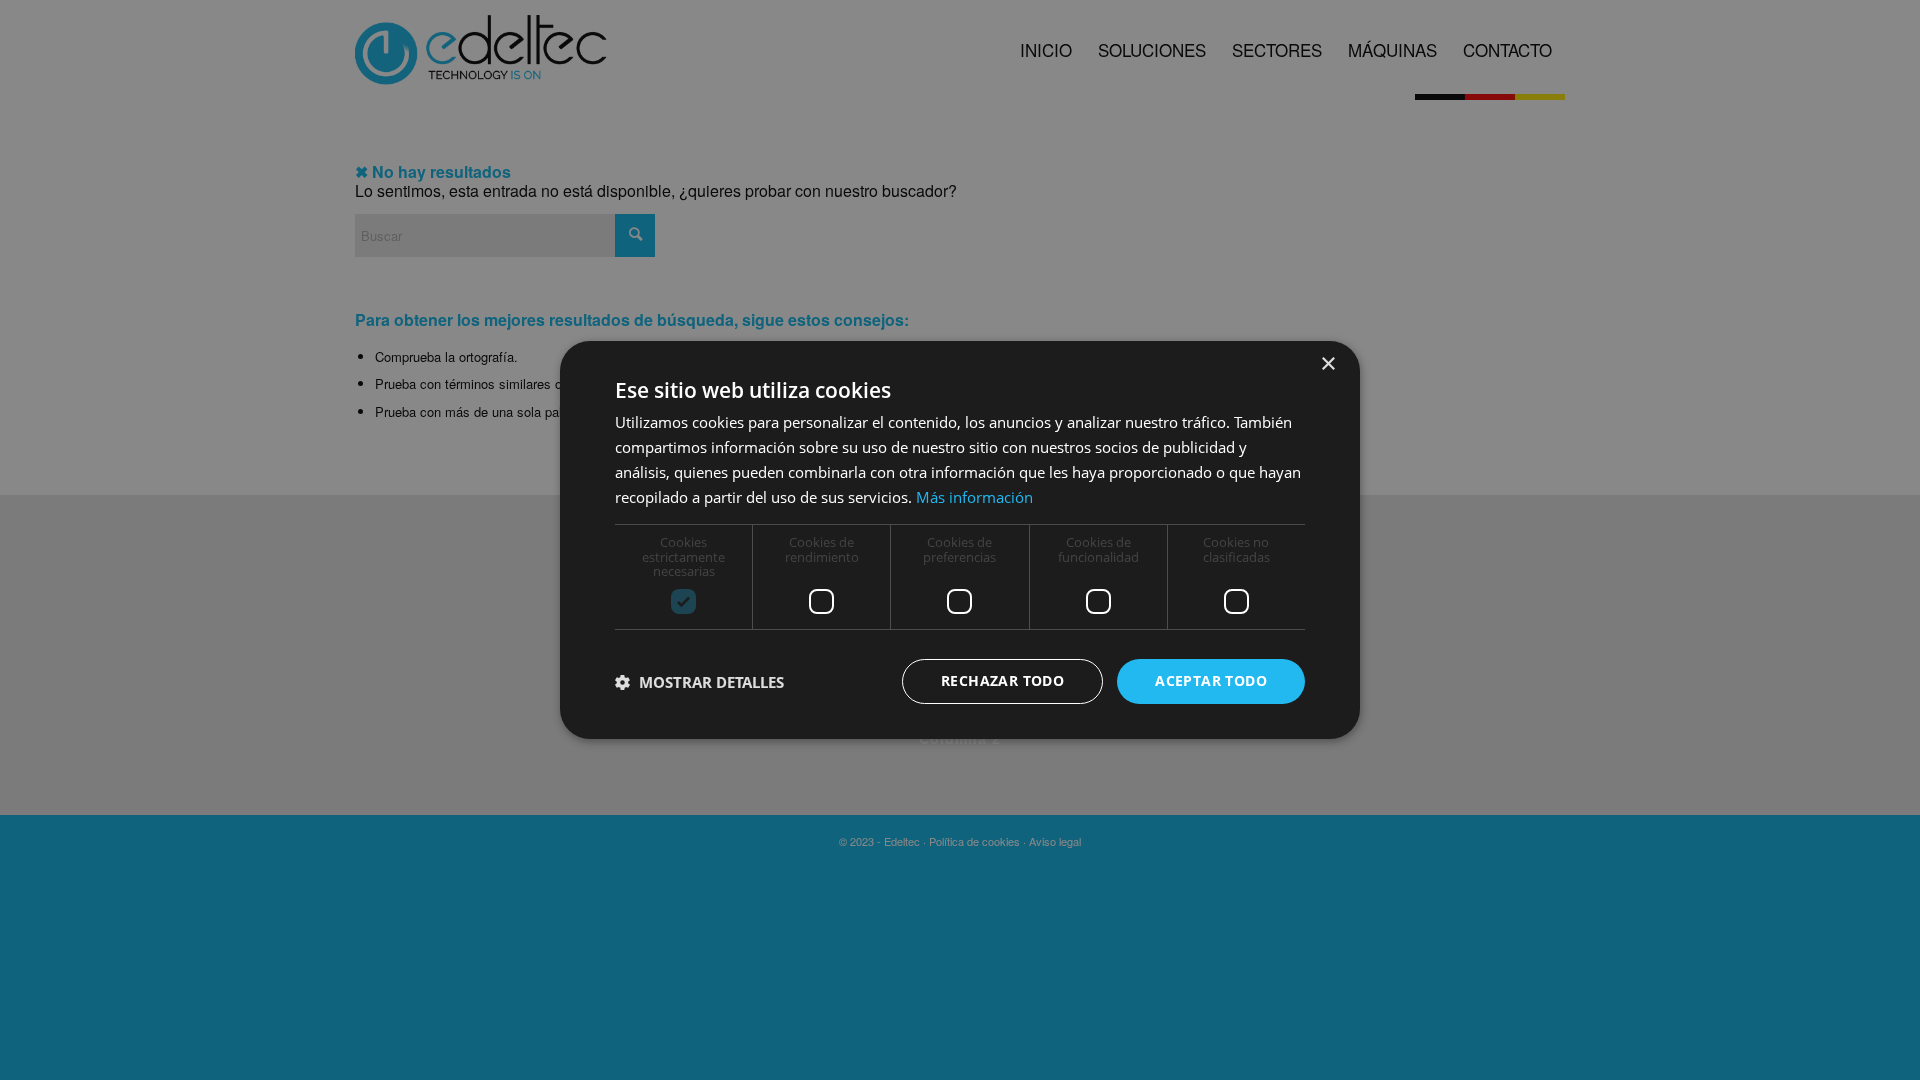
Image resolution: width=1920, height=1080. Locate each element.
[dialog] (960, 540)
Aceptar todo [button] (1211, 680)
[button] (699, 682)
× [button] (1327, 364)
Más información (974, 497)
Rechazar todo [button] (1002, 680)
